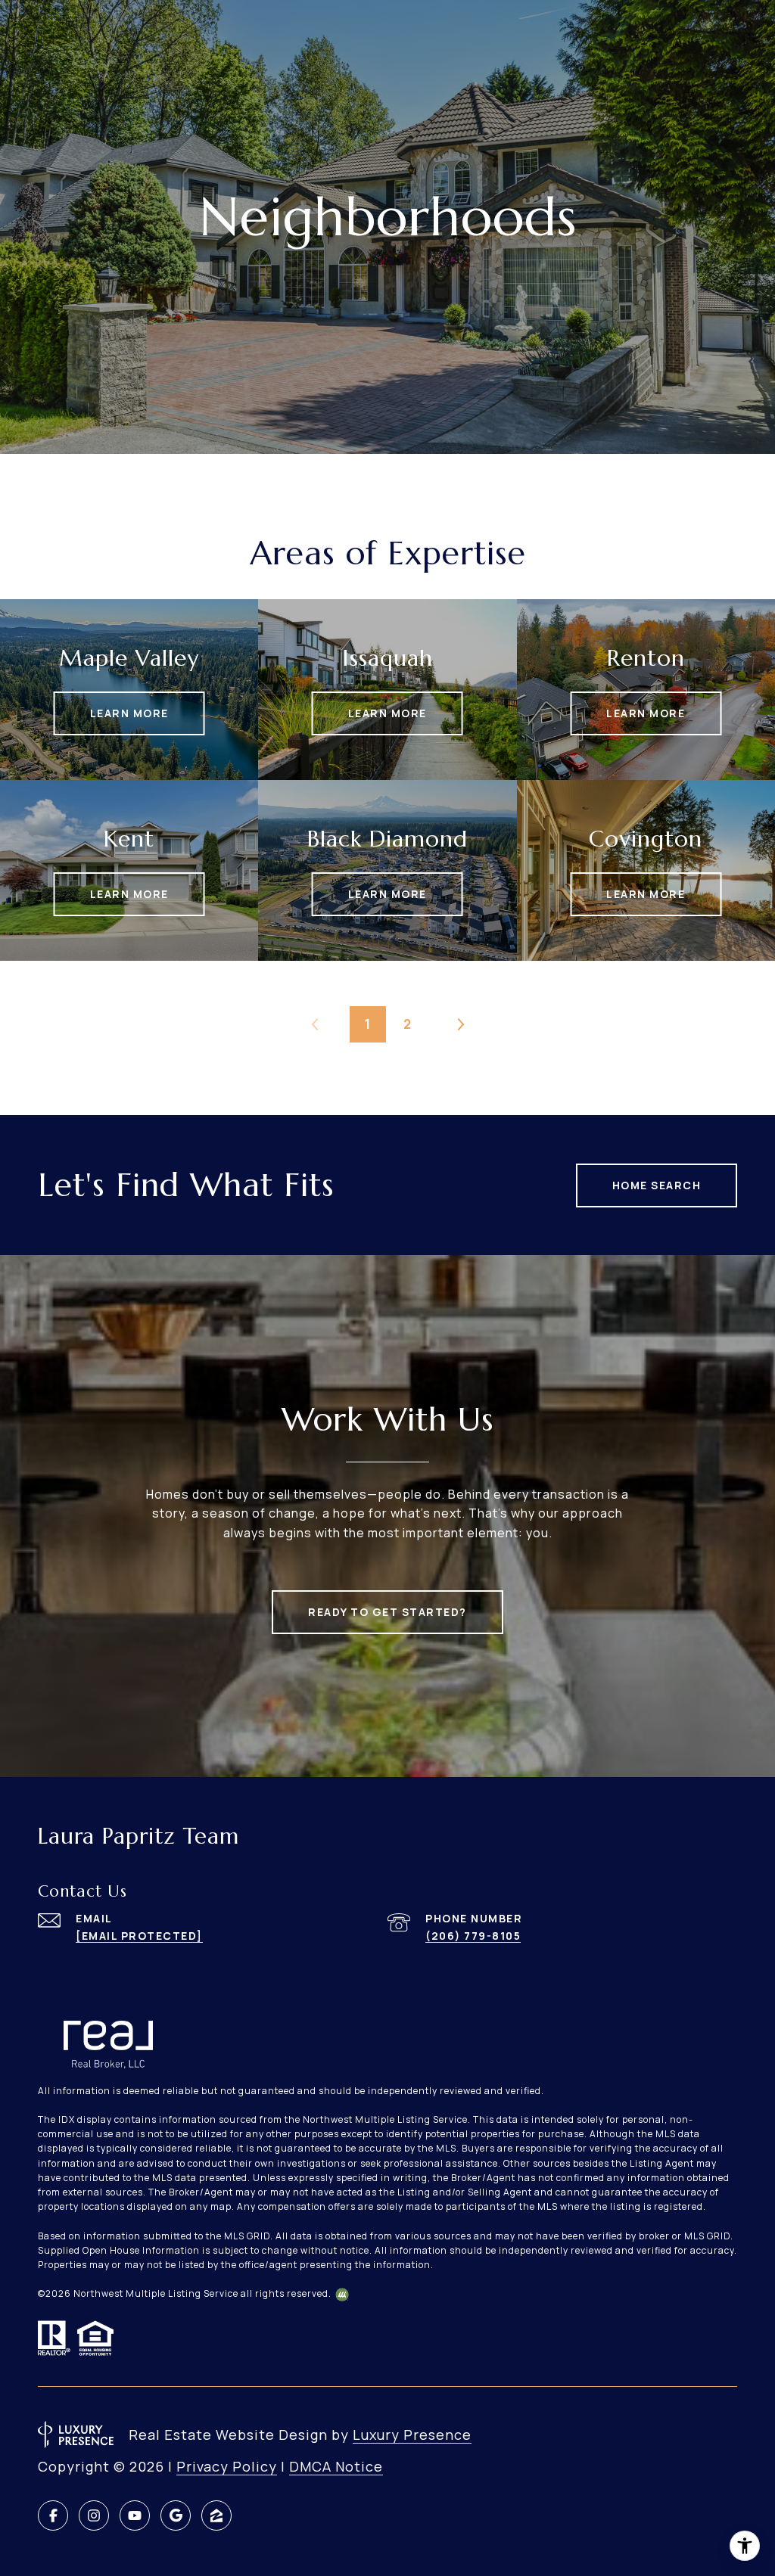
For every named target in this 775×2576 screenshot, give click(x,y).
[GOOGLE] (176, 2515)
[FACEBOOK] (53, 2515)
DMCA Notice (336, 2466)
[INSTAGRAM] (94, 2515)
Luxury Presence (412, 2435)
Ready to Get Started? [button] (387, 1612)
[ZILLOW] (216, 2515)
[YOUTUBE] (135, 2515)
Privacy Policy (227, 2466)
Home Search (657, 1185)
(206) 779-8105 (473, 1936)
